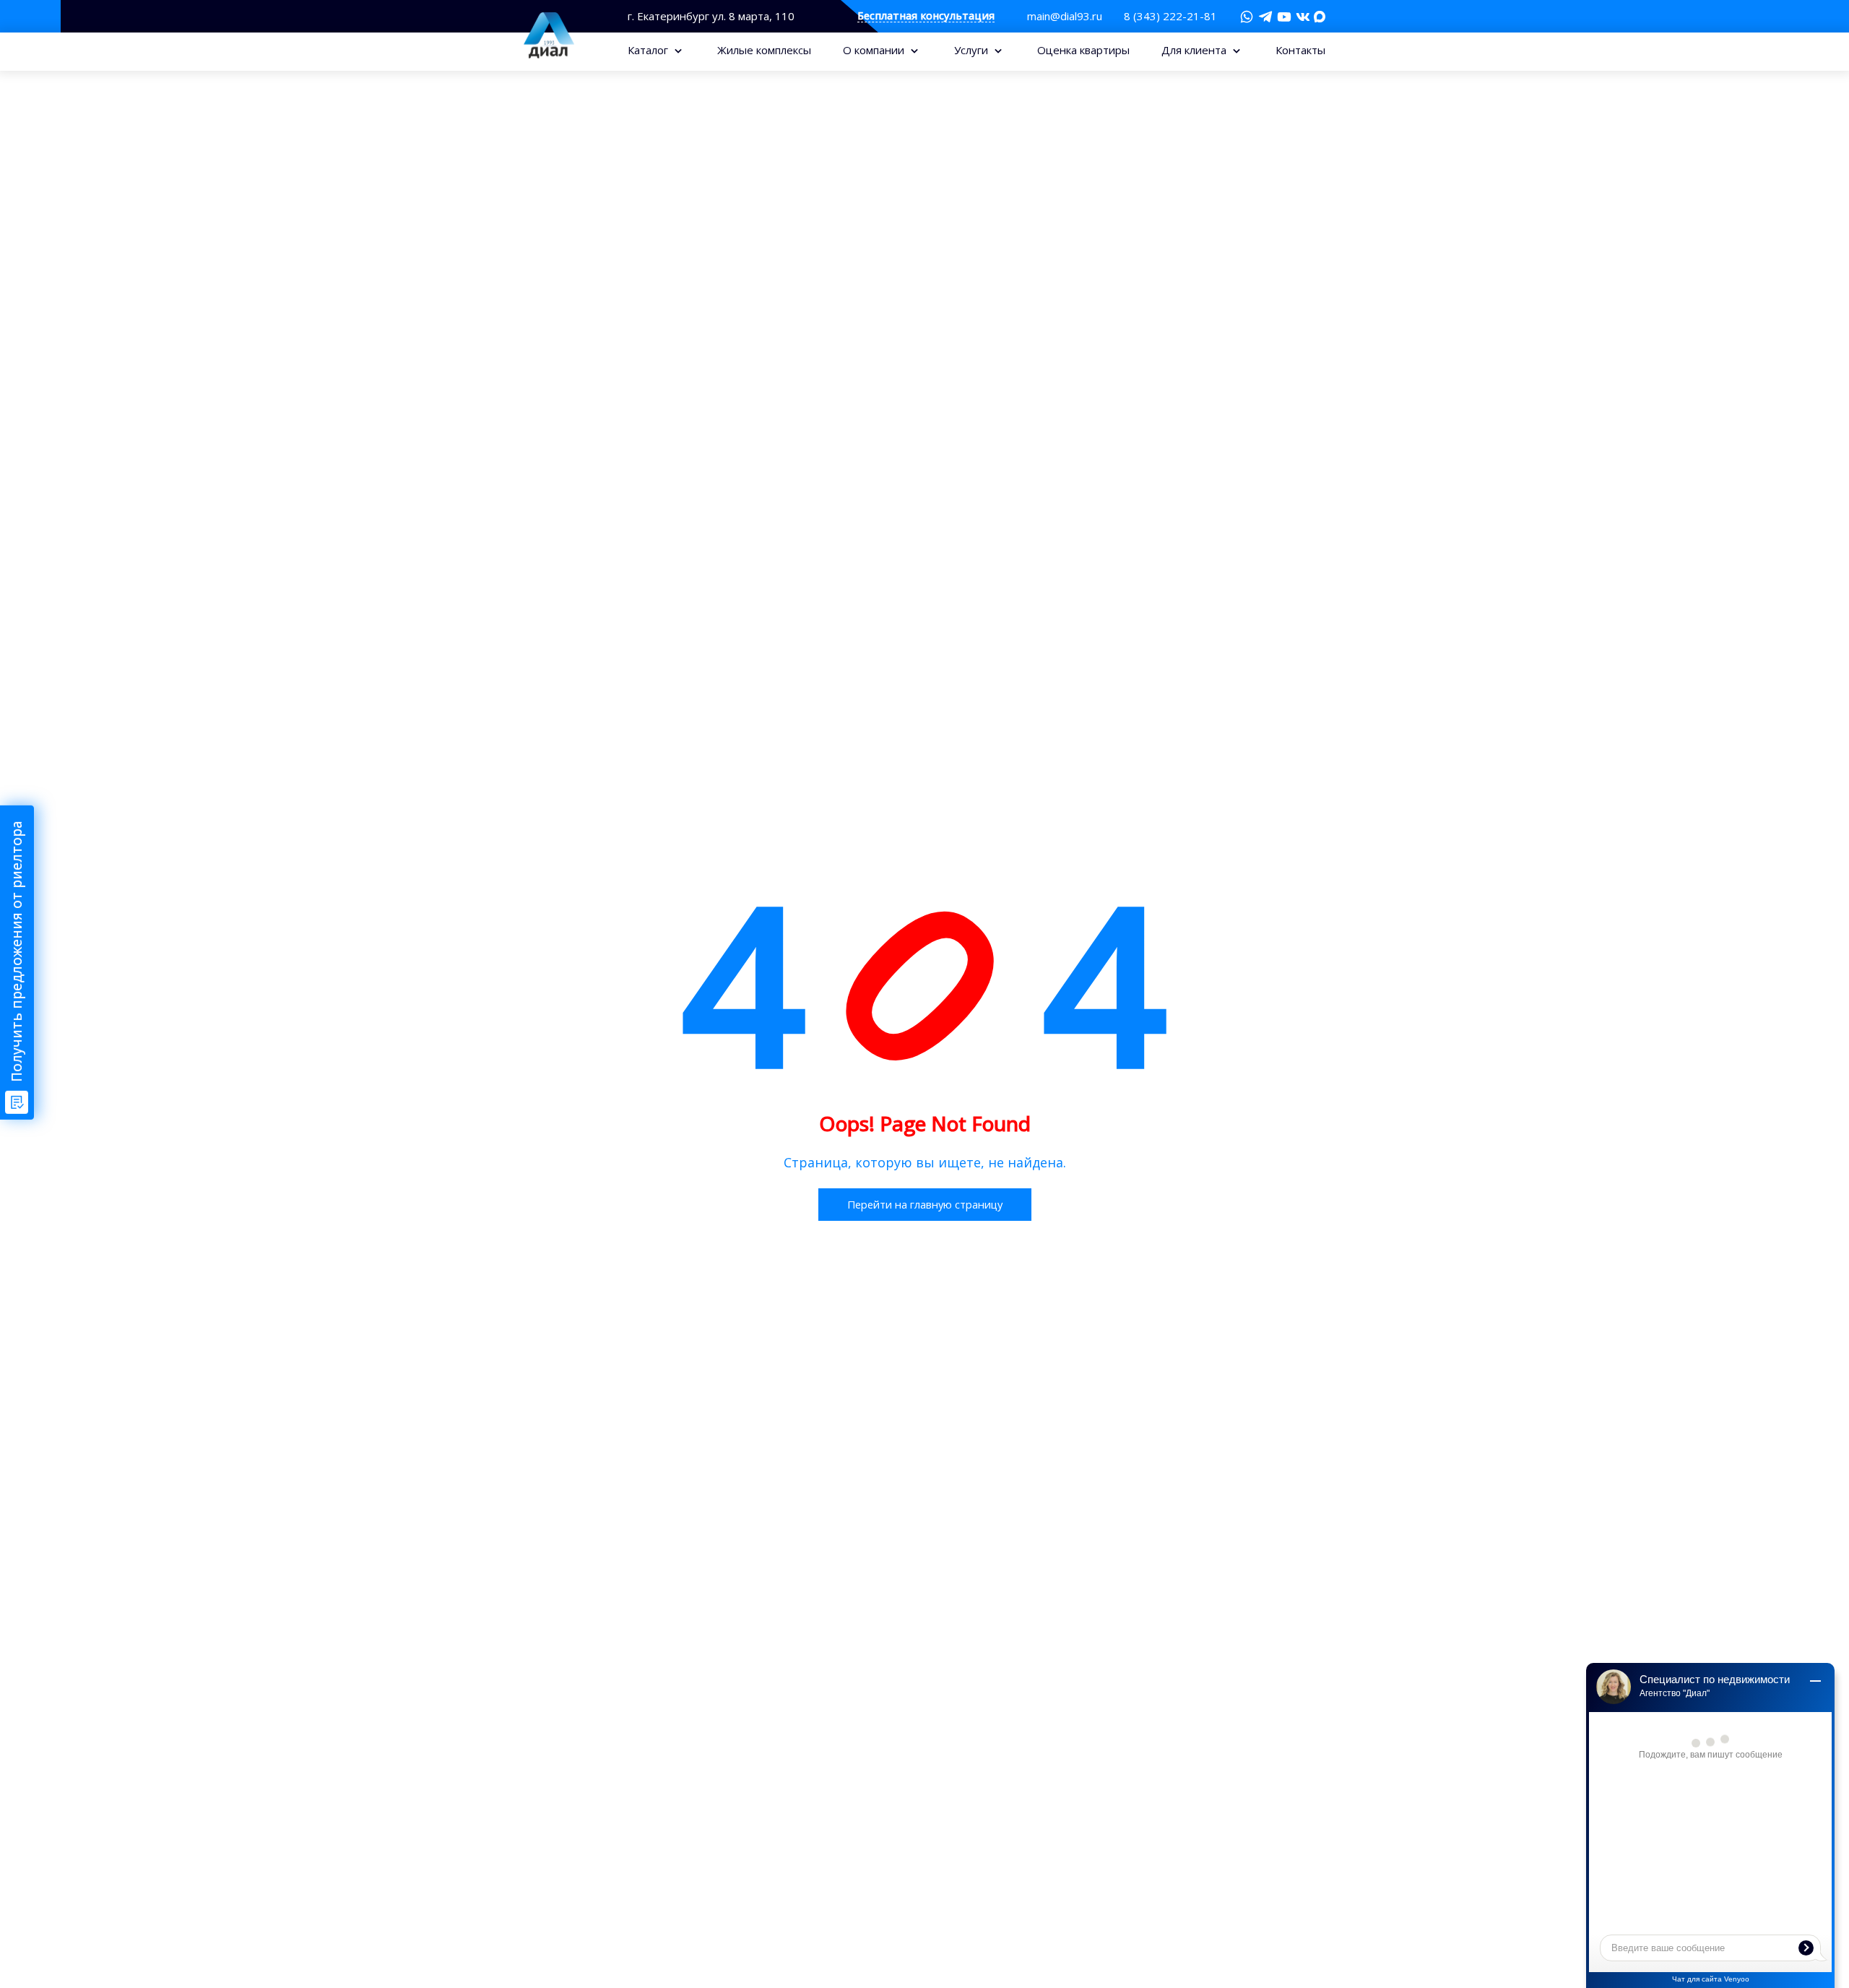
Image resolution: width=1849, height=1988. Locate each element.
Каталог (649, 50)
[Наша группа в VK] (1303, 17)
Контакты (1300, 50)
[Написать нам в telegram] (1265, 17)
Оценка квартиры (1083, 50)
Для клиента (1195, 50)
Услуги (973, 50)
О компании (875, 50)
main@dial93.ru (1065, 16)
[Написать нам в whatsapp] (1247, 17)
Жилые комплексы (764, 50)
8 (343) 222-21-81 (1170, 16)
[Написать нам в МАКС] (1320, 15)
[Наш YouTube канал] (1284, 17)
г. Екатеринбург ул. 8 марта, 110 (711, 16)
